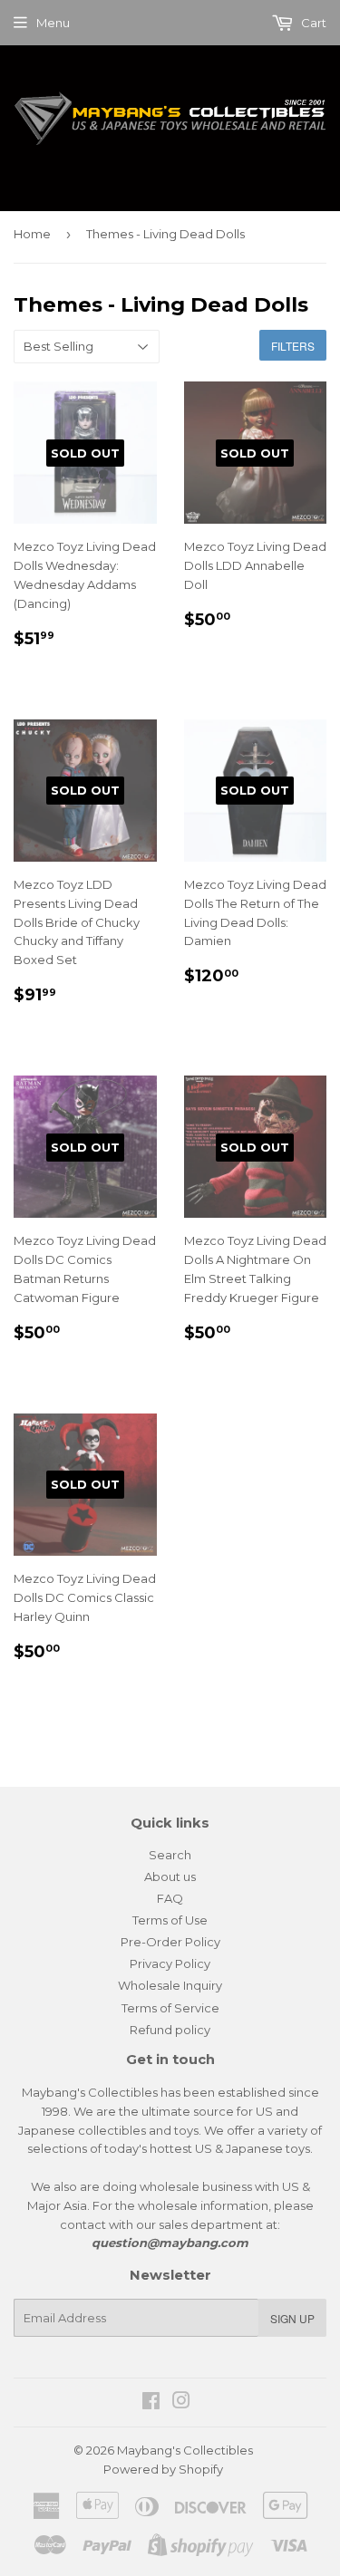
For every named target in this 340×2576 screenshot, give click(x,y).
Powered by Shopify (163, 2469)
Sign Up (292, 2318)
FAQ (170, 1898)
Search (170, 1855)
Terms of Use (170, 1920)
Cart (312, 23)
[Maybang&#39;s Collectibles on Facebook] (151, 2403)
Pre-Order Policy (170, 1942)
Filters (293, 346)
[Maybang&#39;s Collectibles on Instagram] (181, 2403)
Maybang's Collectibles (185, 2450)
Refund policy (170, 2030)
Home (32, 234)
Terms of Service (170, 2008)
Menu (53, 23)
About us (170, 1877)
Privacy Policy (170, 1963)
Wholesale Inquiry (170, 1985)
